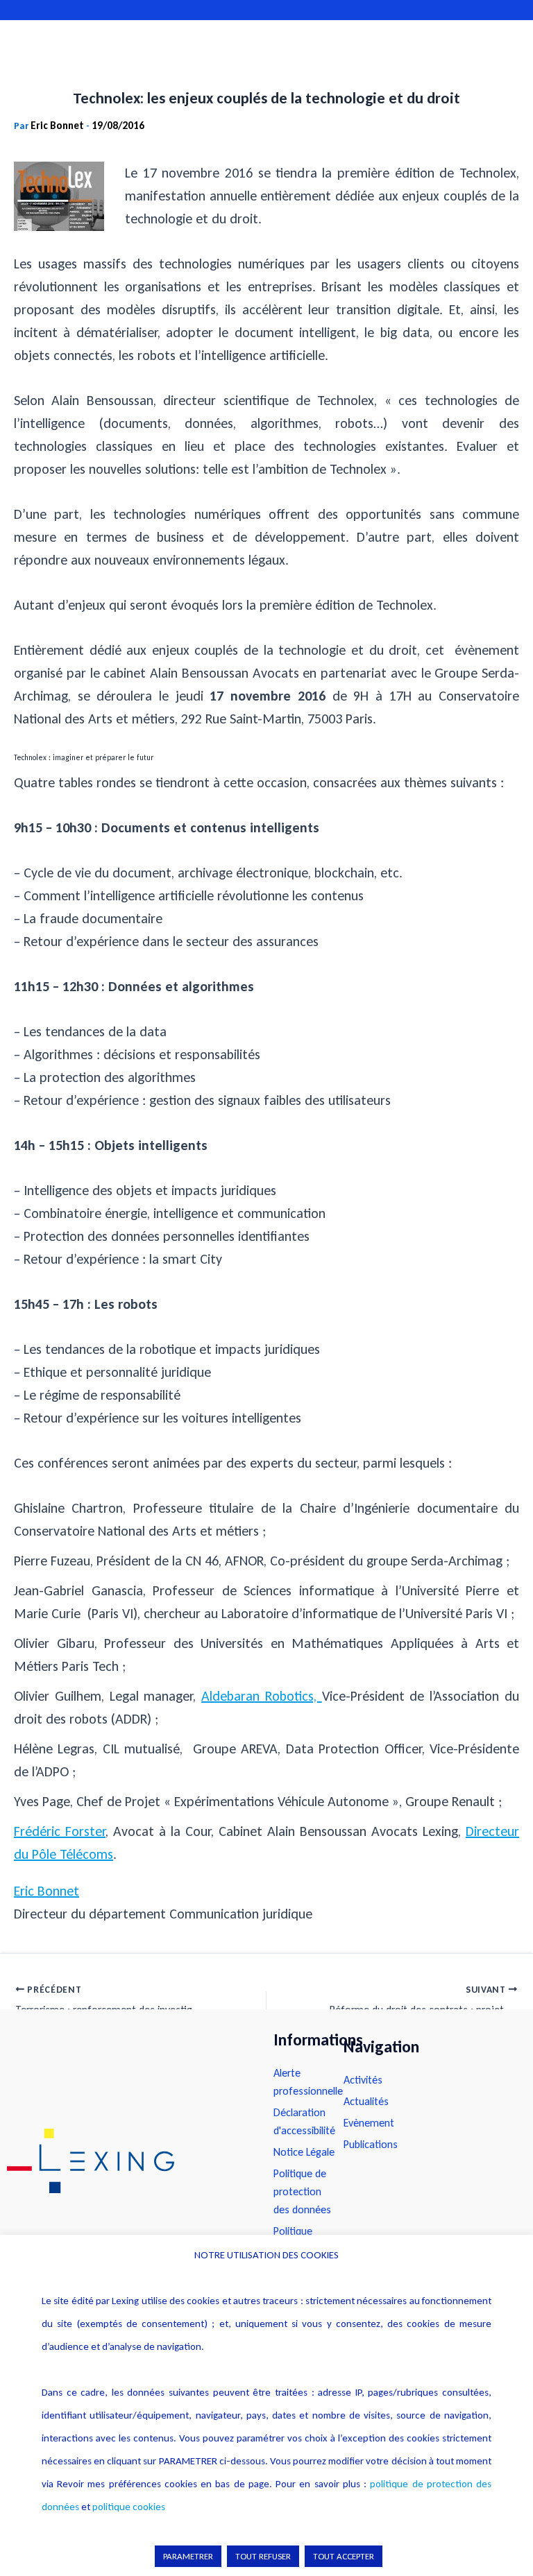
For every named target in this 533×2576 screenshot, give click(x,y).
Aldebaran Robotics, (262, 1696)
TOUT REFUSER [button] (263, 2556)
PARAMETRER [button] (188, 2556)
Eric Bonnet (46, 1891)
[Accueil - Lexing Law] (126, 2161)
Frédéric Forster (60, 1831)
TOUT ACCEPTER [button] (344, 2556)
